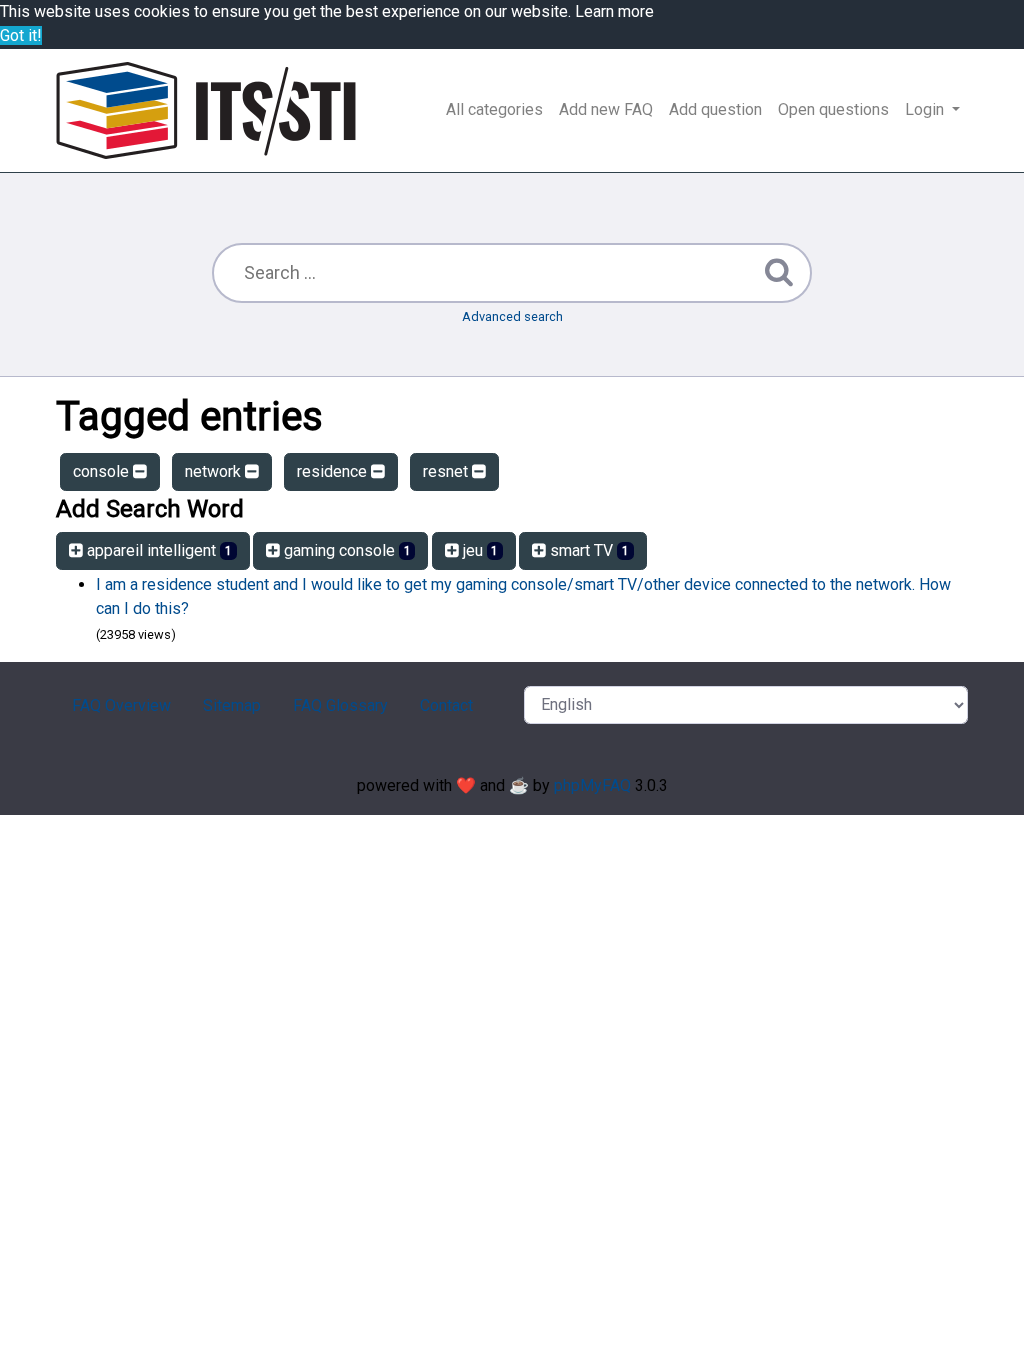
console (103, 471)
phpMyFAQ (592, 785)
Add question (715, 109)
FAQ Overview (121, 705)
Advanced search (512, 316)
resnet (447, 471)
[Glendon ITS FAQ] (206, 110)
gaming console (345, 550)
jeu (479, 550)
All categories (494, 109)
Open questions (833, 109)
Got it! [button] (21, 35)
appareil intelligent (157, 550)
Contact (446, 705)
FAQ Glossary (340, 705)
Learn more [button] (614, 11)
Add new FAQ (606, 109)
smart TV (587, 550)
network (215, 471)
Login (926, 109)
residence (334, 471)
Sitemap (232, 705)
